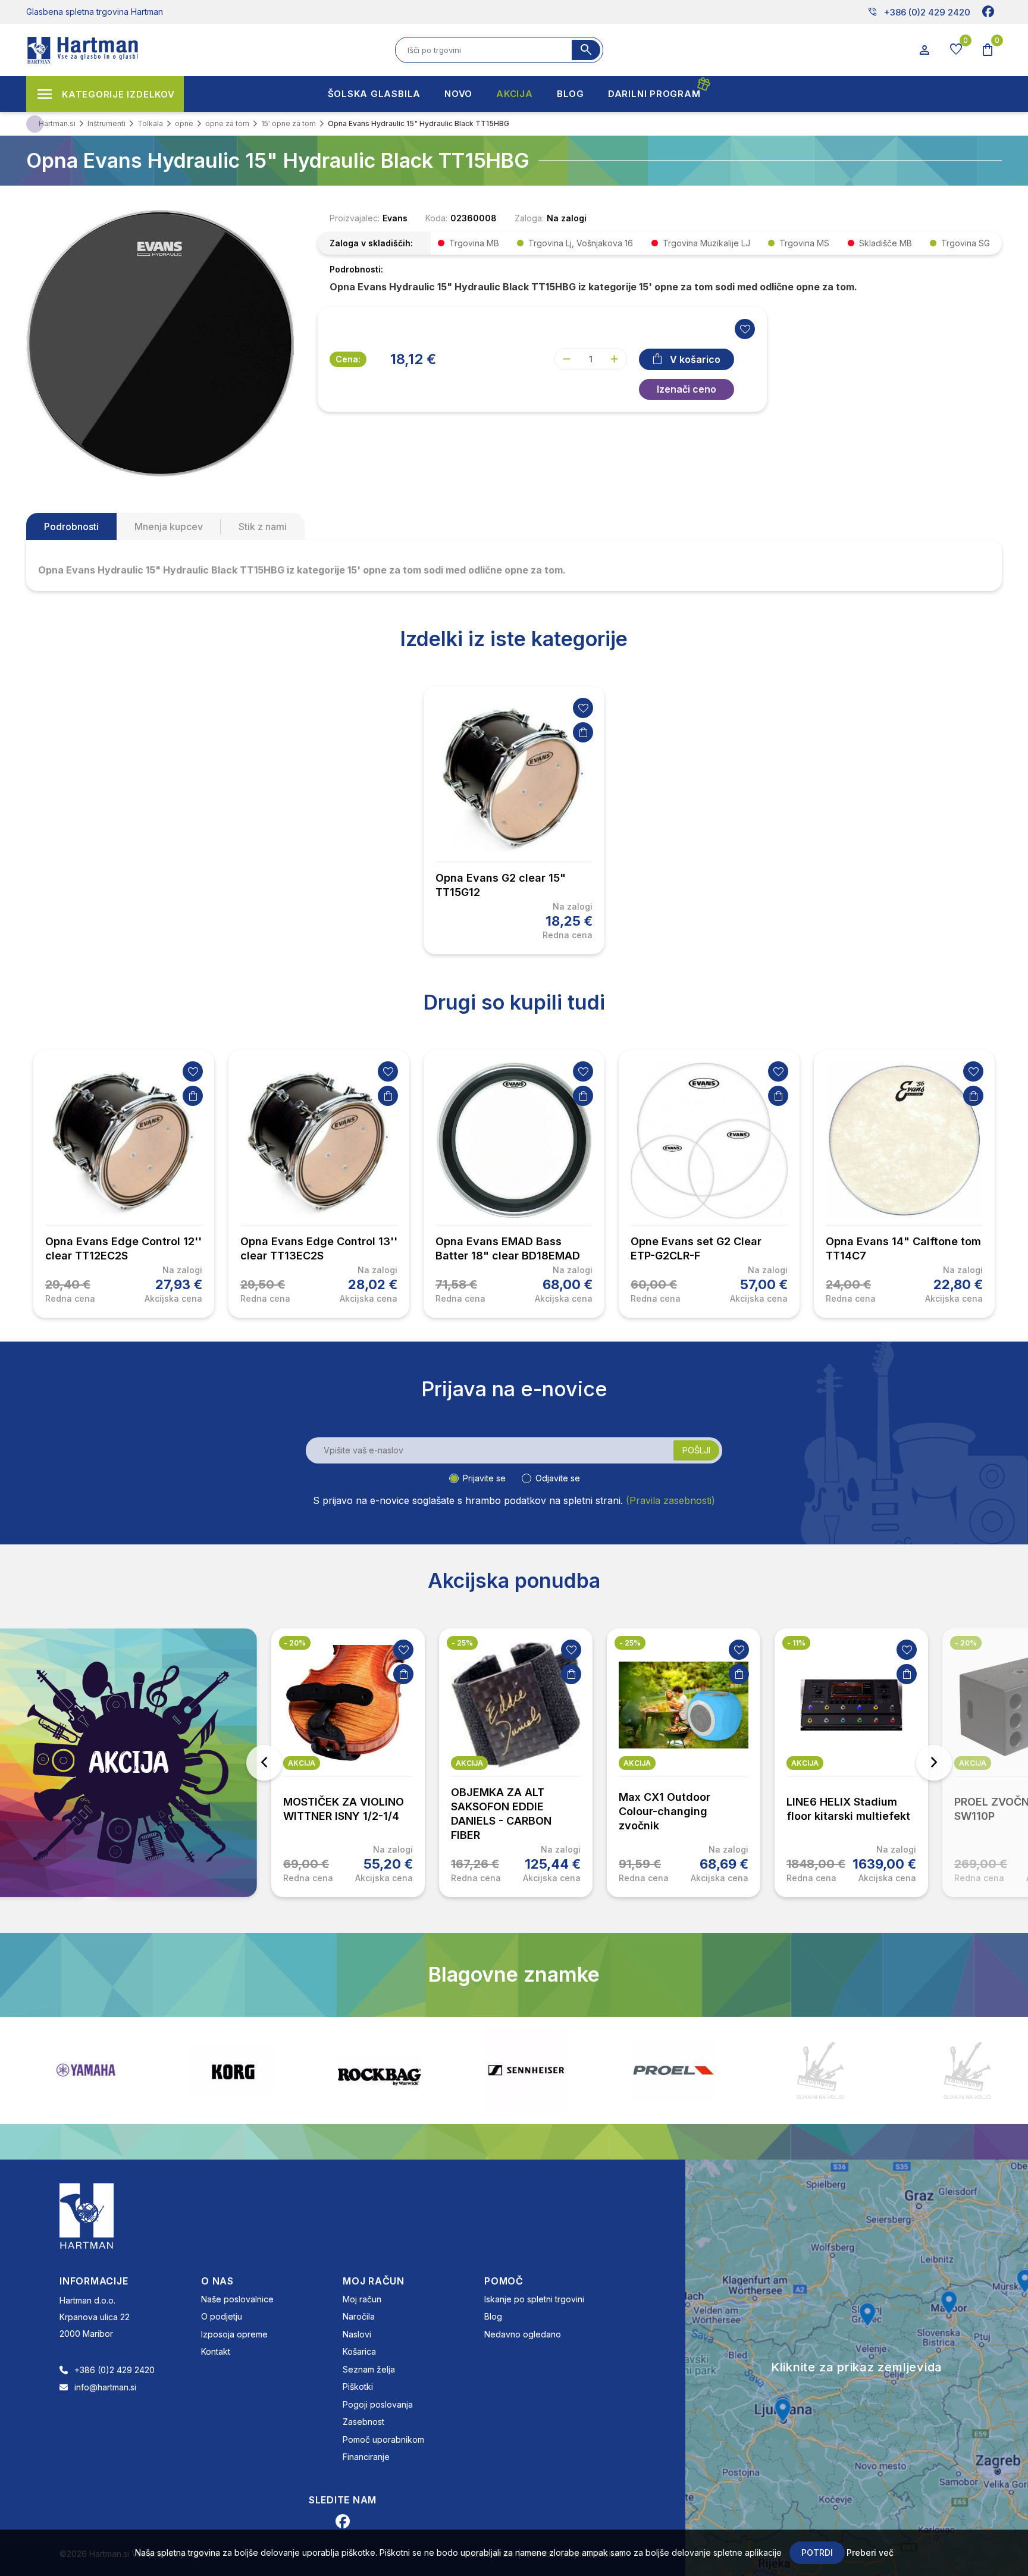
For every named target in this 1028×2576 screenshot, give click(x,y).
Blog (493, 2316)
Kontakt (216, 2351)
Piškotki (358, 2387)
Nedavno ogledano (523, 2334)
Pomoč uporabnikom (383, 2439)
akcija (302, 1763)
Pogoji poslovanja (378, 2404)
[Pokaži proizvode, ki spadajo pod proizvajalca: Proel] (526, 2070)
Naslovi (357, 2334)
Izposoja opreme (234, 2334)
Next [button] (934, 1763)
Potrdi (817, 2553)
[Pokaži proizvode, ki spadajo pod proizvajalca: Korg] (86, 2070)
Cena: (348, 359)
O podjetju (222, 2316)
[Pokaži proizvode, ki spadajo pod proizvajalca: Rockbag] (233, 2070)
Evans (395, 218)
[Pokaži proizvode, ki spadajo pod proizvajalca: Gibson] (967, 2070)
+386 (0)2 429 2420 (919, 12)
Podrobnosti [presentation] (71, 527)
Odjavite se (558, 1478)
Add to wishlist (745, 329)
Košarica (359, 2351)
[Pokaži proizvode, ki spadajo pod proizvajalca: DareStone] (673, 2070)
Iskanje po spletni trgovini (534, 2299)
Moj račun (362, 2299)
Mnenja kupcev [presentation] (169, 527)
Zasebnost (363, 2422)
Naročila (359, 2316)
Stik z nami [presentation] (263, 527)
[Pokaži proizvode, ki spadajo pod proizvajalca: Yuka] (820, 2070)
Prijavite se (484, 1478)
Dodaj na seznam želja (583, 708)
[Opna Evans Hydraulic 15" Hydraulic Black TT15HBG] (160, 342)
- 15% (965, 1643)
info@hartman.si (105, 2387)
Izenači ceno (687, 389)
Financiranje (366, 2457)
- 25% (294, 1643)
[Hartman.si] (87, 2215)
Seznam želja (369, 2369)
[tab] (71, 527)
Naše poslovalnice (237, 2299)
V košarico (695, 359)
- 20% (798, 1643)
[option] (514, 820)
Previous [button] (264, 1763)
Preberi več (870, 2553)
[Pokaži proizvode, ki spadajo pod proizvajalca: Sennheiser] (380, 2070)
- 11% (629, 1643)
